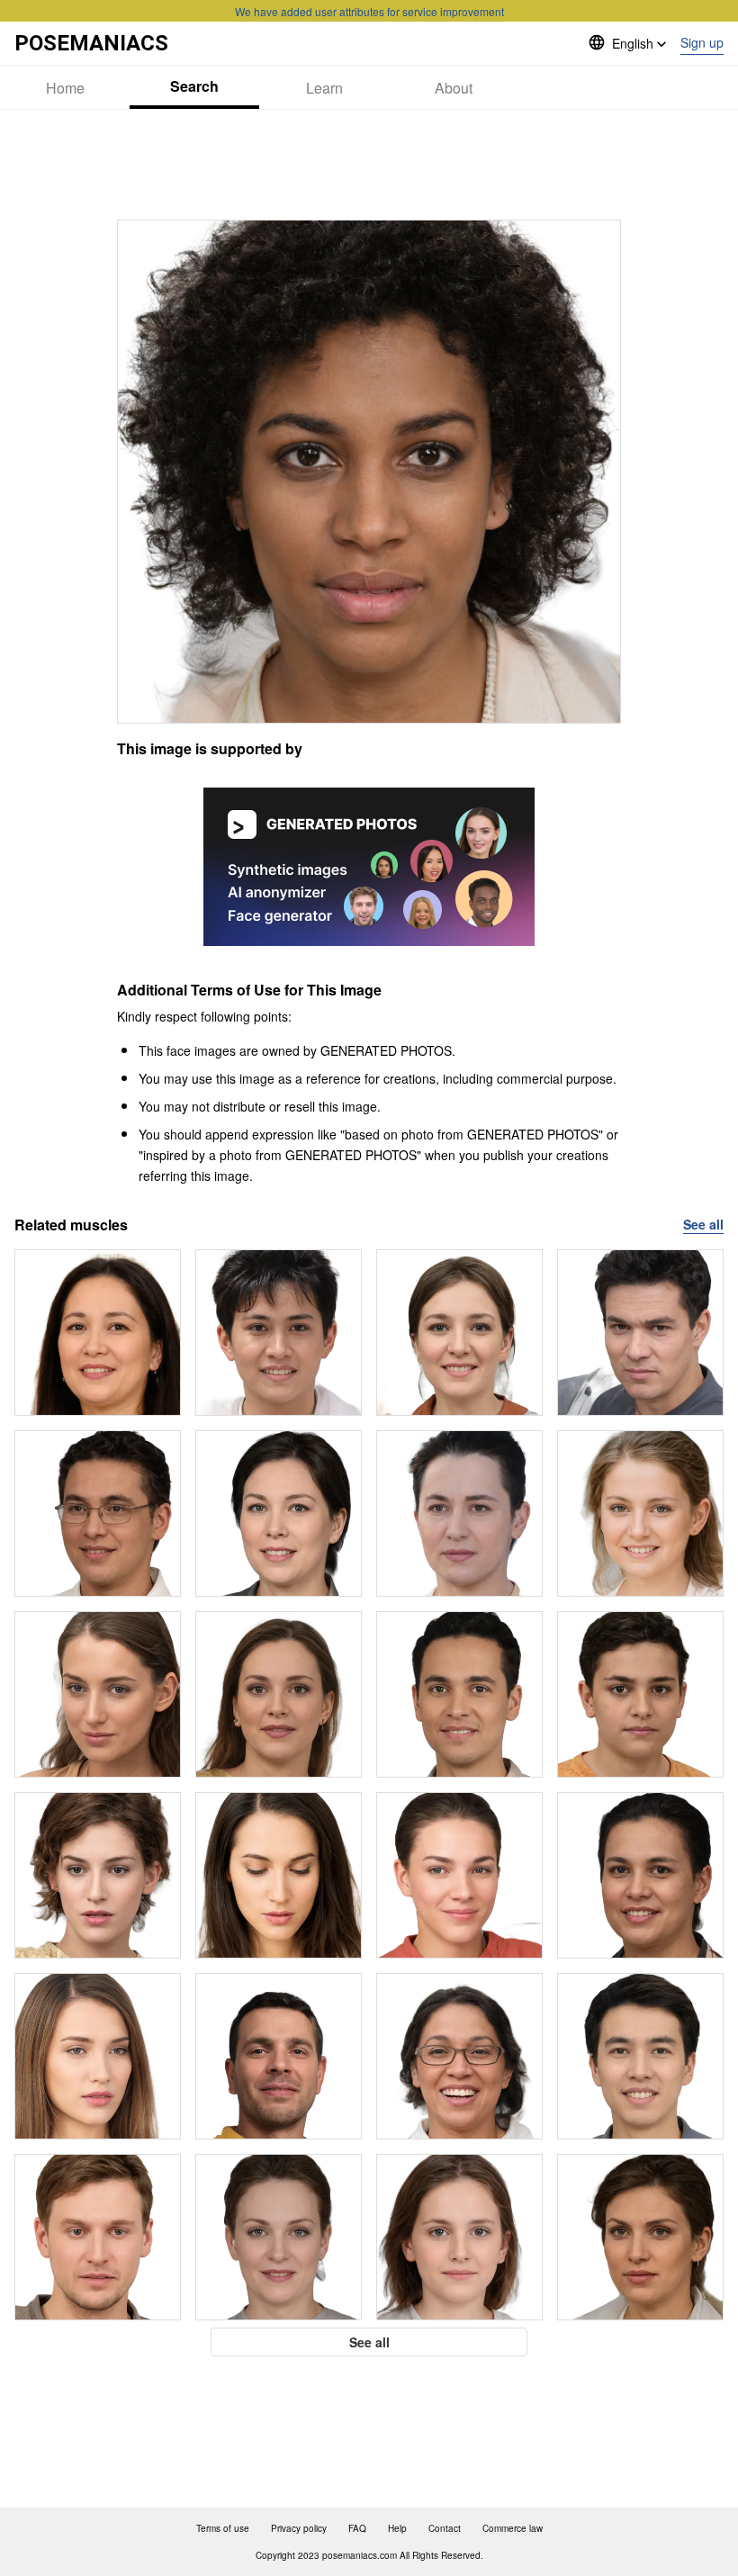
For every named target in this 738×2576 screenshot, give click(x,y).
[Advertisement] (369, 165)
